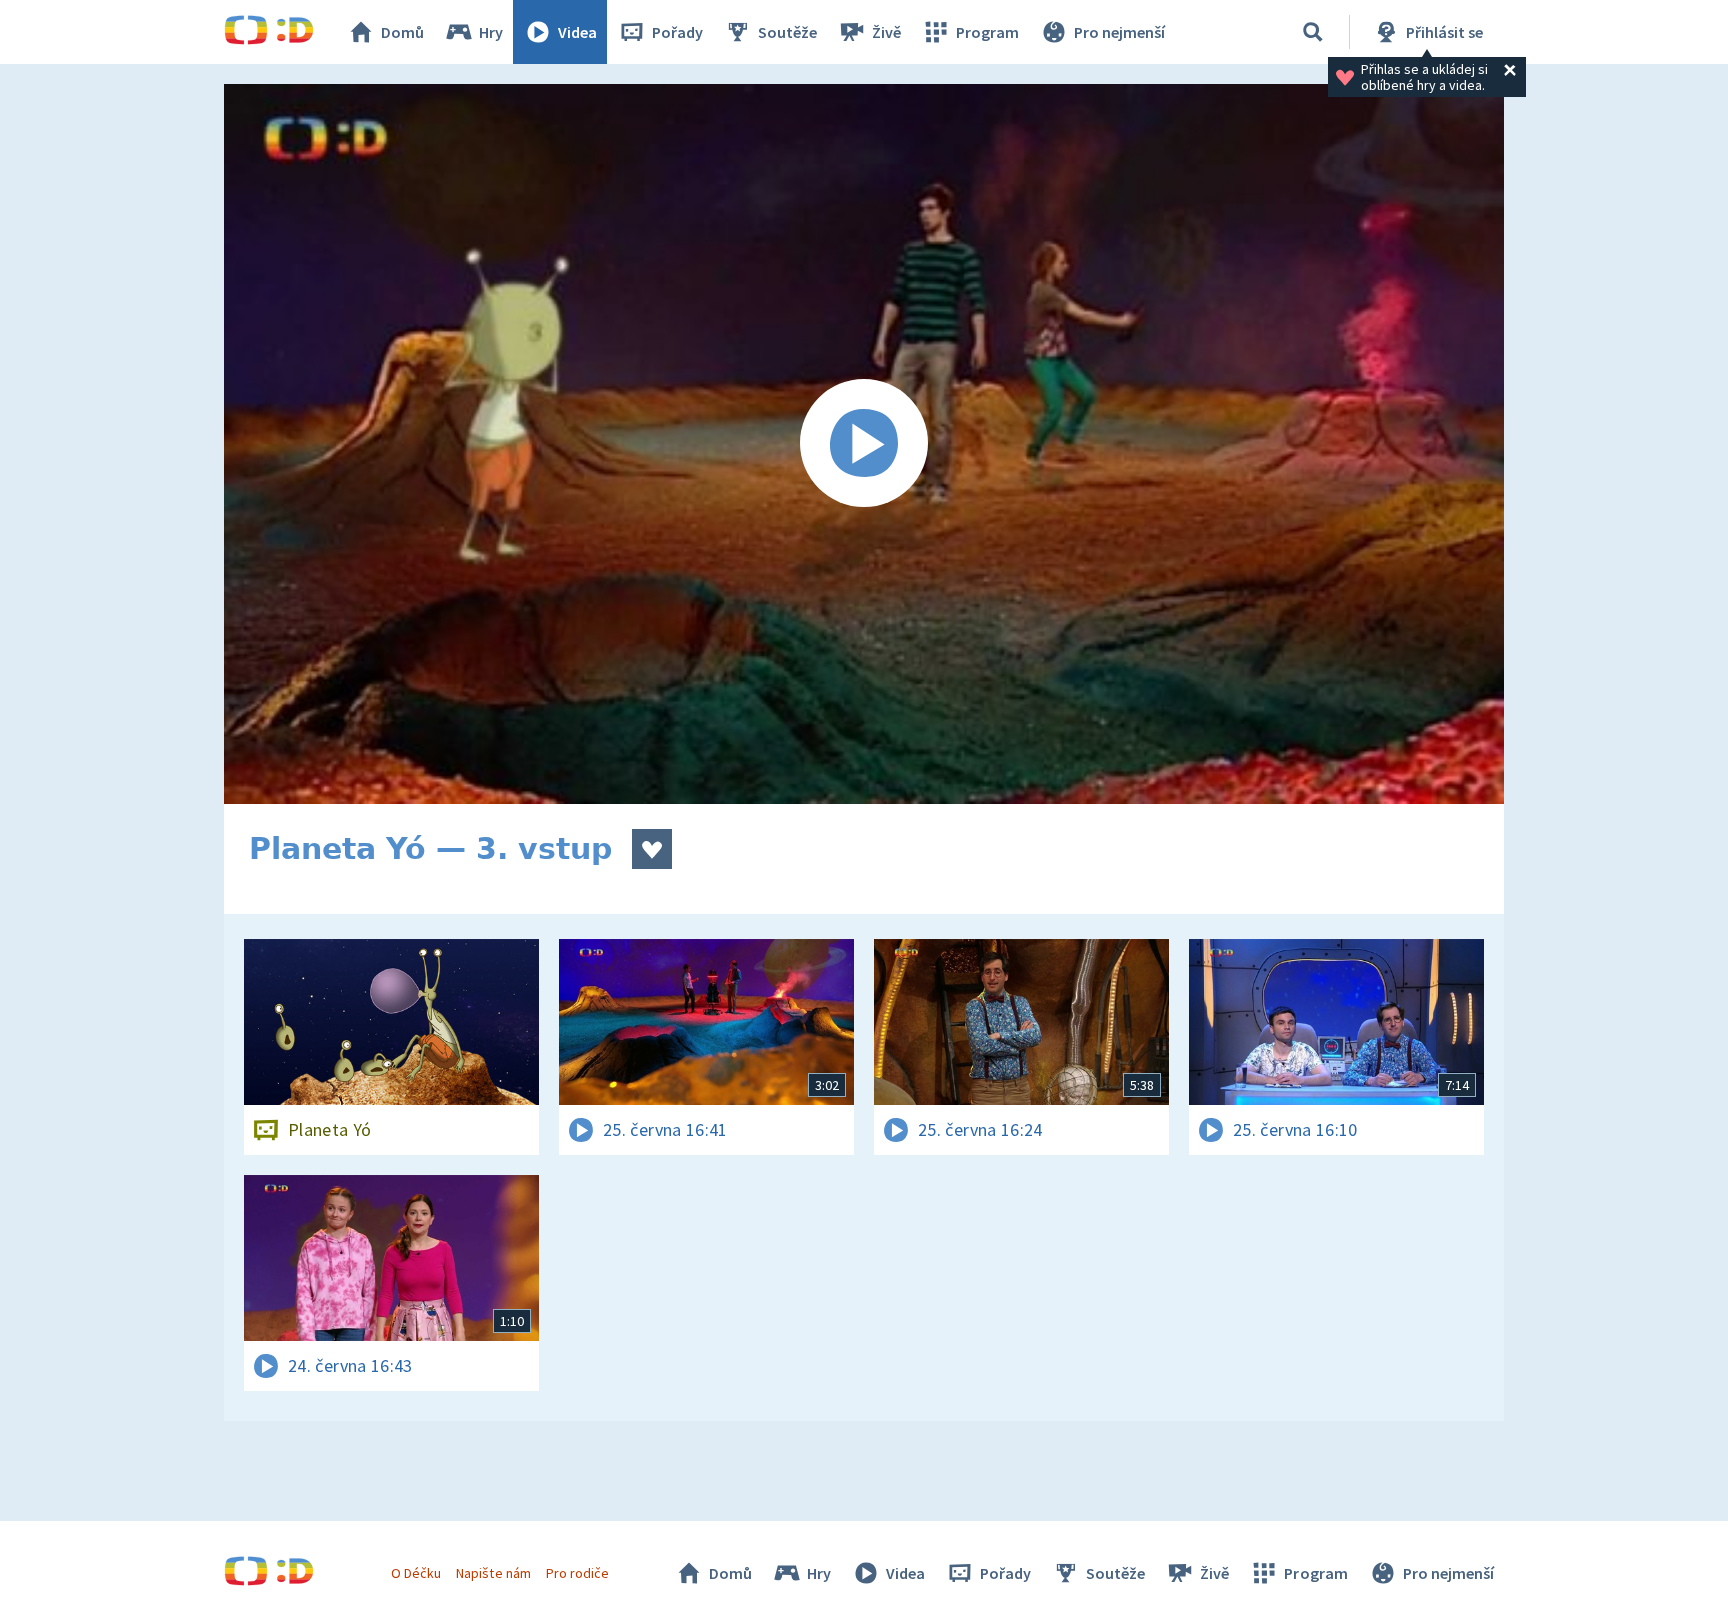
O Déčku (416, 1573)
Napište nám (493, 1573)
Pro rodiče (577, 1573)
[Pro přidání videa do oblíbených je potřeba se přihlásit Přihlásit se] (652, 849)
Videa (577, 32)
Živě (886, 32)
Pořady (677, 32)
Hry (491, 32)
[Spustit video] (864, 444)
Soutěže (787, 32)
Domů (402, 32)
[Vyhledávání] (1313, 32)
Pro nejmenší (1119, 32)
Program (987, 32)
